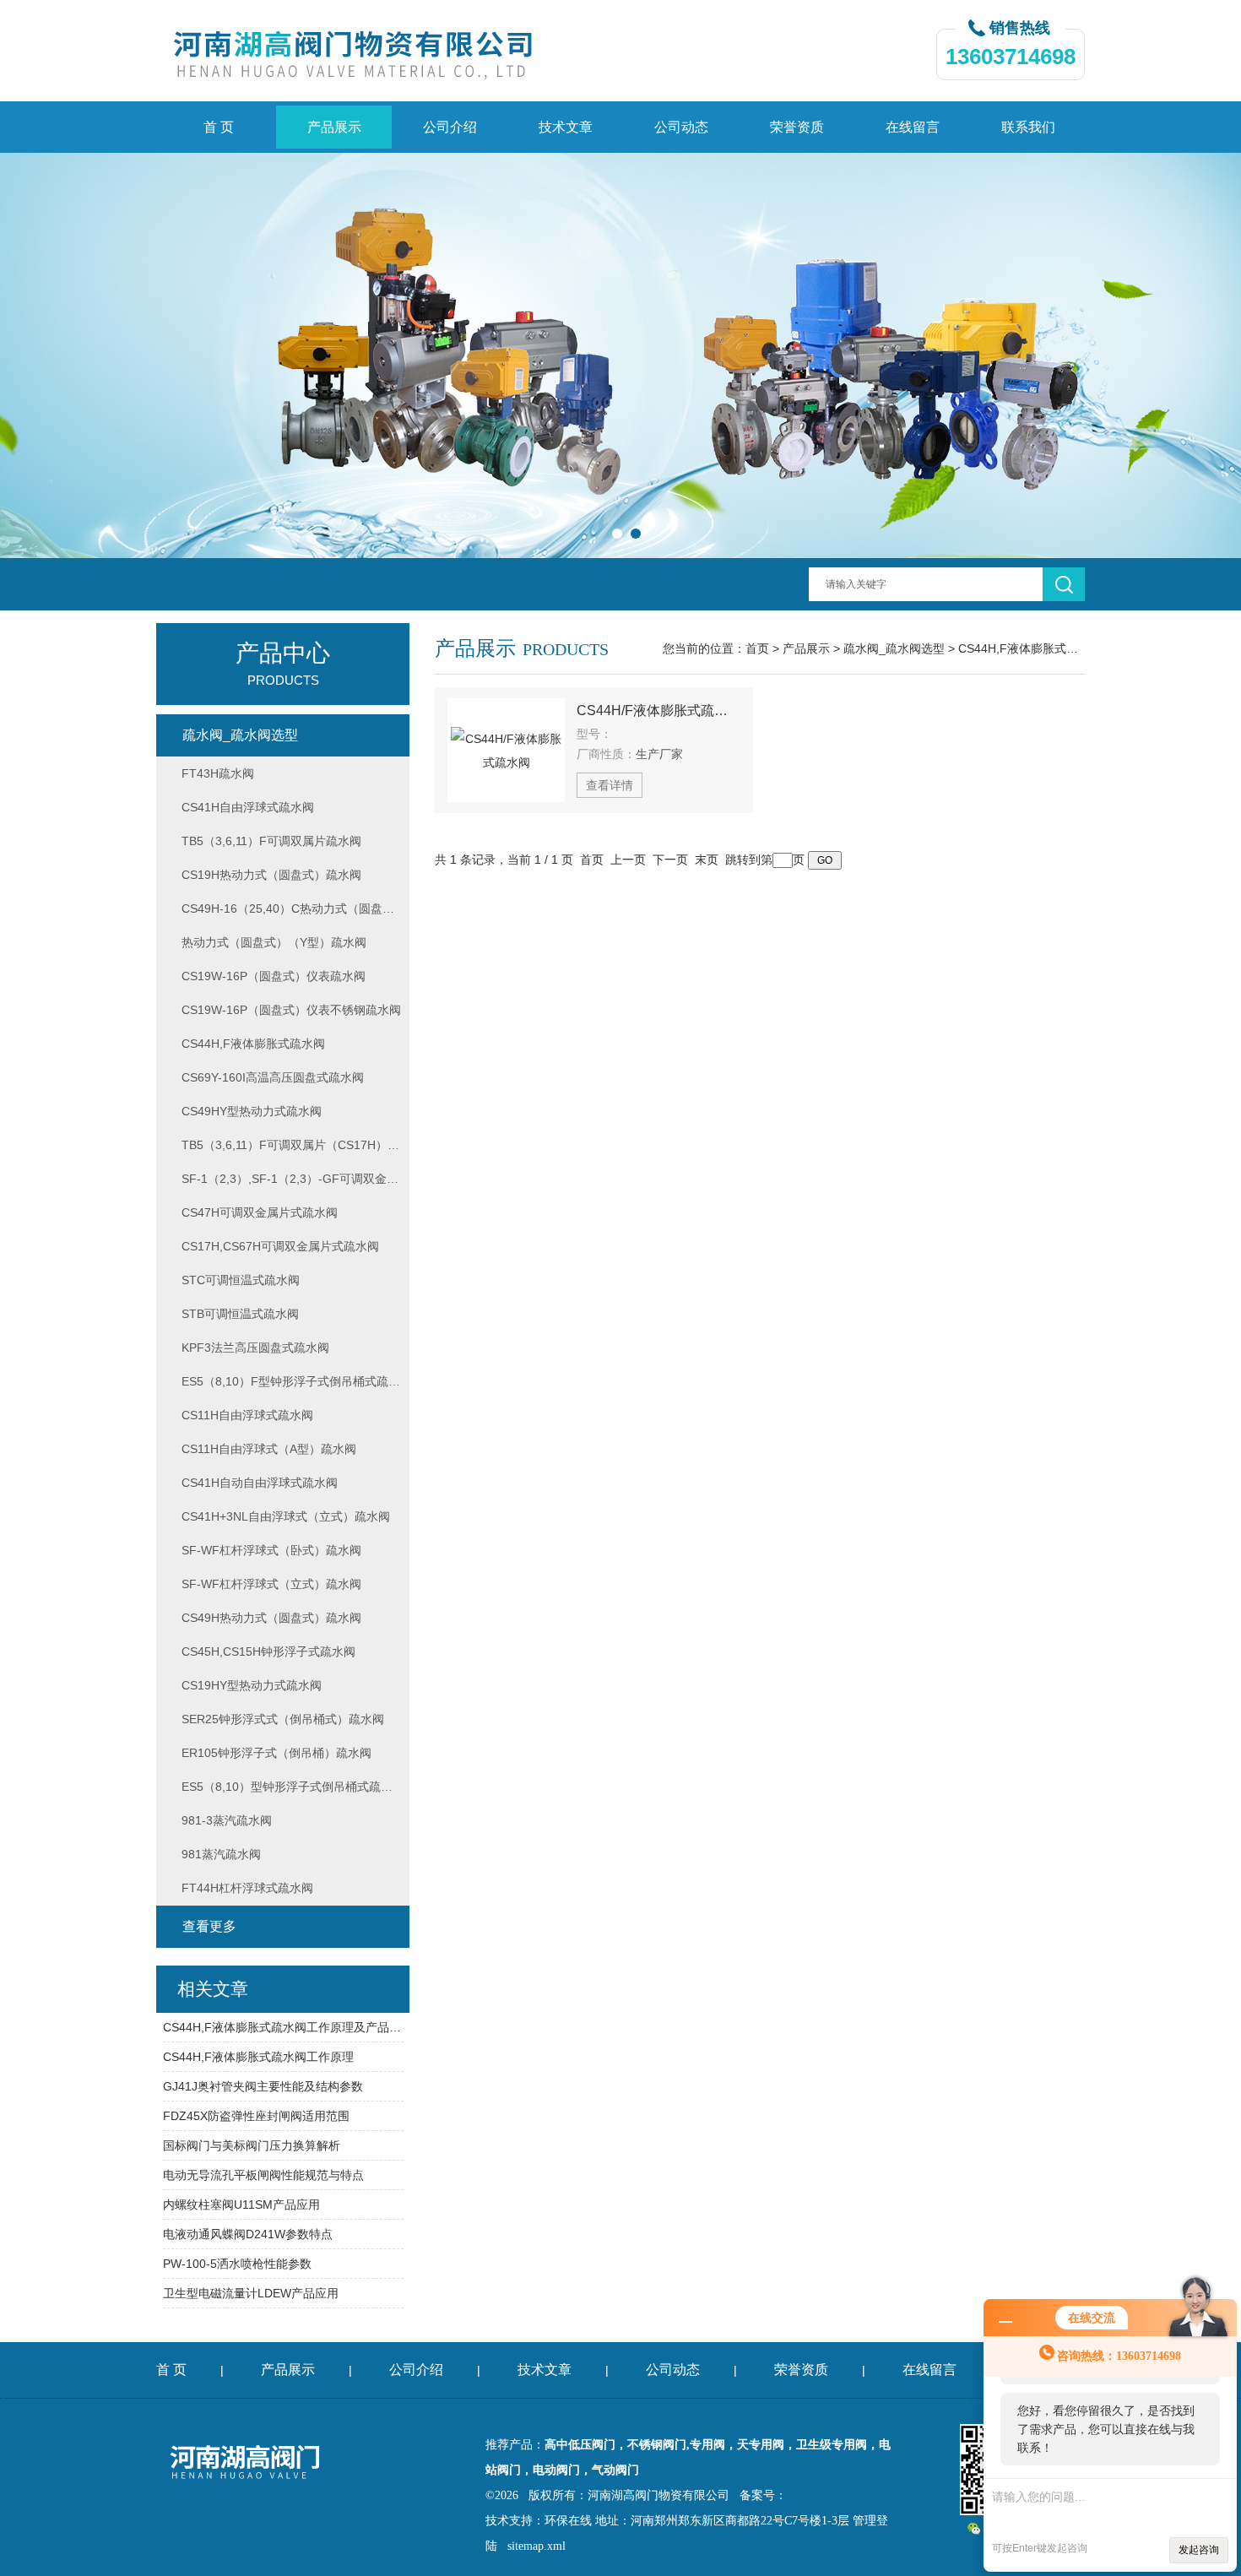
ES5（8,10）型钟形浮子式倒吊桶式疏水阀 (293, 1787)
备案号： (763, 2495)
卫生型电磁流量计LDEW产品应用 (251, 2293)
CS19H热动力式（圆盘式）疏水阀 (271, 875)
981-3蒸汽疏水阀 (227, 1820)
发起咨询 (1199, 2550)
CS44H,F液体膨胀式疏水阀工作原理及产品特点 (283, 2027)
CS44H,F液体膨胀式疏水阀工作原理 (258, 2057)
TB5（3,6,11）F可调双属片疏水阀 (271, 841)
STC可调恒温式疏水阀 (241, 1280)
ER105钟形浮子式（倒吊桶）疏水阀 (276, 1753)
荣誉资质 (797, 127)
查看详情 (610, 785)
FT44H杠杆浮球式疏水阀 (247, 1888)
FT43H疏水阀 (218, 773)
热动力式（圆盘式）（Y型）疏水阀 (274, 942)
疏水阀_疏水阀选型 (894, 648)
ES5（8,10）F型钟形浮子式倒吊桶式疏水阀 (295, 1381)
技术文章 (566, 127)
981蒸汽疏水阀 (221, 1854)
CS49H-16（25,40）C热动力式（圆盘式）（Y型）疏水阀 (295, 908)
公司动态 (681, 127)
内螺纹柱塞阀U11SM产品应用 (241, 2205)
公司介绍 (450, 127)
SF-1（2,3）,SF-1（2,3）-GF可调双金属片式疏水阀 (295, 1179)
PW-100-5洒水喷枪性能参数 (237, 2264)
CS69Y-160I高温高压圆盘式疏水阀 (273, 1077)
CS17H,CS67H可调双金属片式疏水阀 (280, 1246)
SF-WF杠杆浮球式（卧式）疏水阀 (271, 1550)
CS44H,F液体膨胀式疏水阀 (1030, 648)
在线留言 (913, 127)
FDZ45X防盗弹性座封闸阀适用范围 (256, 2116)
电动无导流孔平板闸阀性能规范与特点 (263, 2175)
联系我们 (1028, 127)
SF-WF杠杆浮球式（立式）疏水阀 (271, 1584)
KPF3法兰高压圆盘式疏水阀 (255, 1348)
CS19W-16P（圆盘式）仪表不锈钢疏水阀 (291, 1010)
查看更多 (209, 1926)
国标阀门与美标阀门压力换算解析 (252, 2145)
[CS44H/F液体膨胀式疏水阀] (506, 750)
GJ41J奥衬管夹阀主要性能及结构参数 (263, 2086)
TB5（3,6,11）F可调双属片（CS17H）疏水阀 (295, 1145)
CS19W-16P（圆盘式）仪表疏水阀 (274, 976)
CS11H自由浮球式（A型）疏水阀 (269, 1449)
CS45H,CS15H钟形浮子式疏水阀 (268, 1651)
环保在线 (568, 2521)
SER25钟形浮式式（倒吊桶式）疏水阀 (283, 1719)
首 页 (219, 127)
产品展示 (334, 127)
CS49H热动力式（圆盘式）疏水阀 (271, 1618)
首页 (757, 648)
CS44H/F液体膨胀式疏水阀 (658, 710)
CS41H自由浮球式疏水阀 (248, 807)
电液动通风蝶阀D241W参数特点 (248, 2234)
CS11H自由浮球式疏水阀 (247, 1415)
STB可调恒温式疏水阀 (240, 1314)
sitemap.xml (537, 2546)
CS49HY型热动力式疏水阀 (252, 1111)
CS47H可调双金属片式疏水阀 (260, 1212)
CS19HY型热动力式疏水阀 (252, 1685)
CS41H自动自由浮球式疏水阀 (260, 1483)
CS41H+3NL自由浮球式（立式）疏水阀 (286, 1516)
